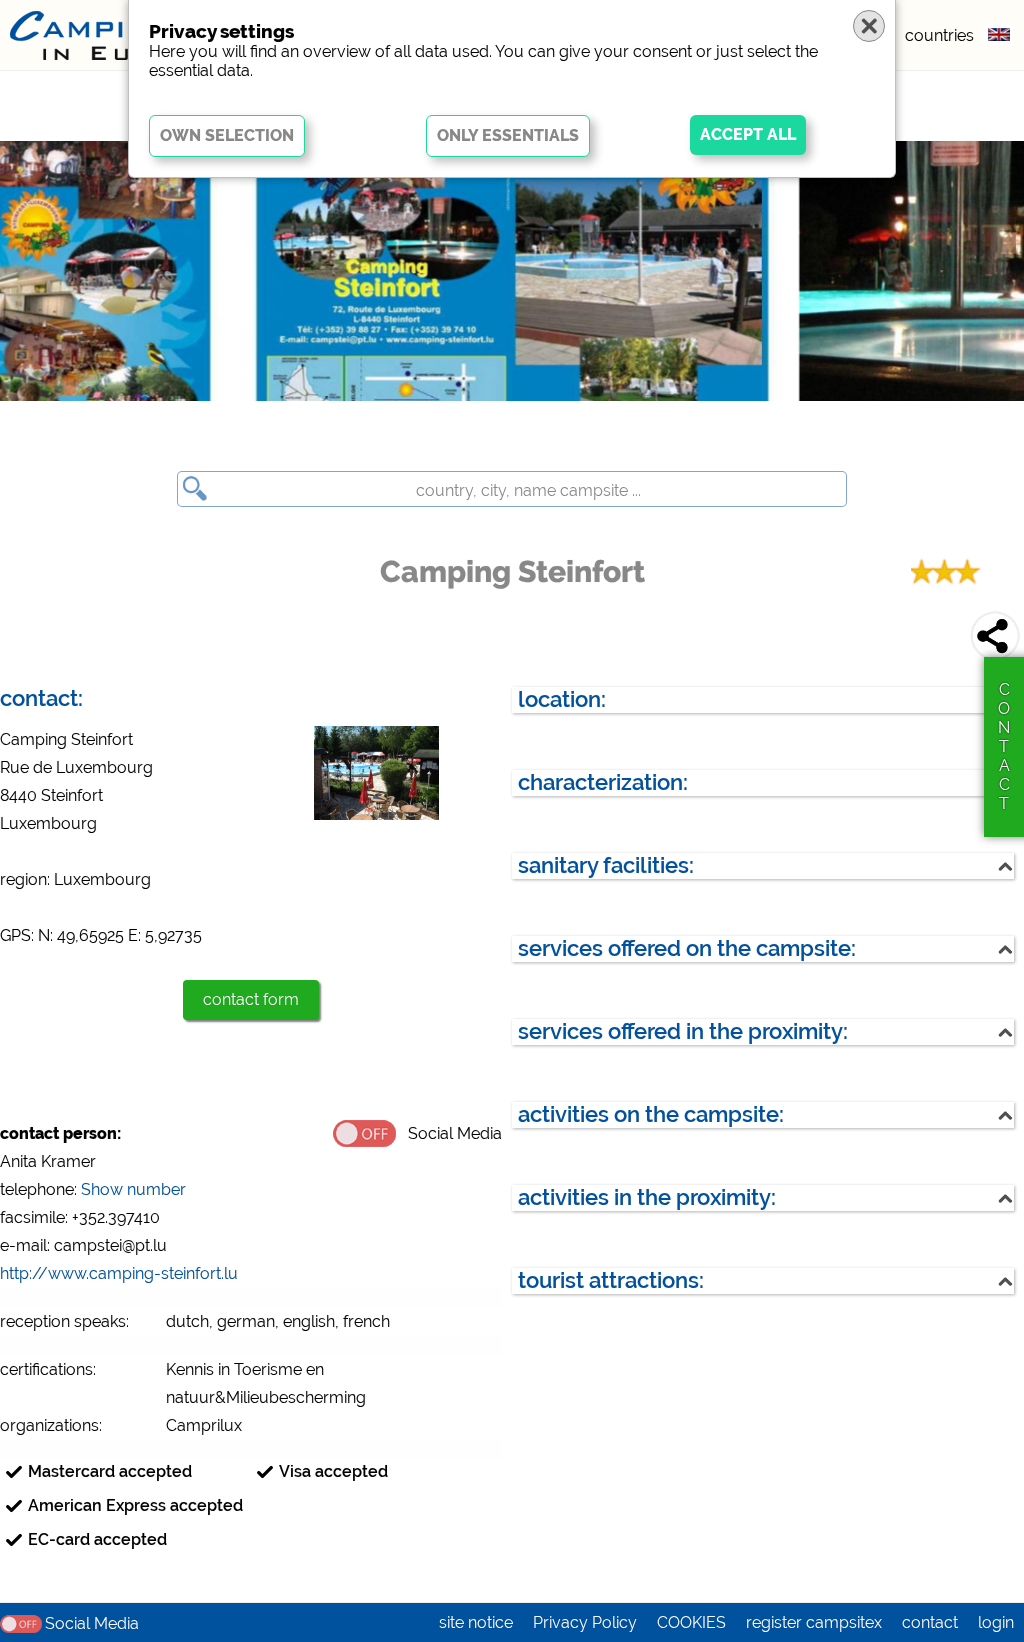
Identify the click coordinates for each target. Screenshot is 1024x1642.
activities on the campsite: (651, 1114)
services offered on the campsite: (687, 948)
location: (562, 699)
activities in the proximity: (647, 1197)
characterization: (603, 782)
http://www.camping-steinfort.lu (119, 1273)
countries (939, 35)
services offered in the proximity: (683, 1031)
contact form (251, 999)
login (996, 1622)
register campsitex (814, 1622)
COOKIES (691, 1622)
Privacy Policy (585, 1622)
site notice (476, 1622)
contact (930, 1622)
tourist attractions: (611, 1280)
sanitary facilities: (606, 865)
